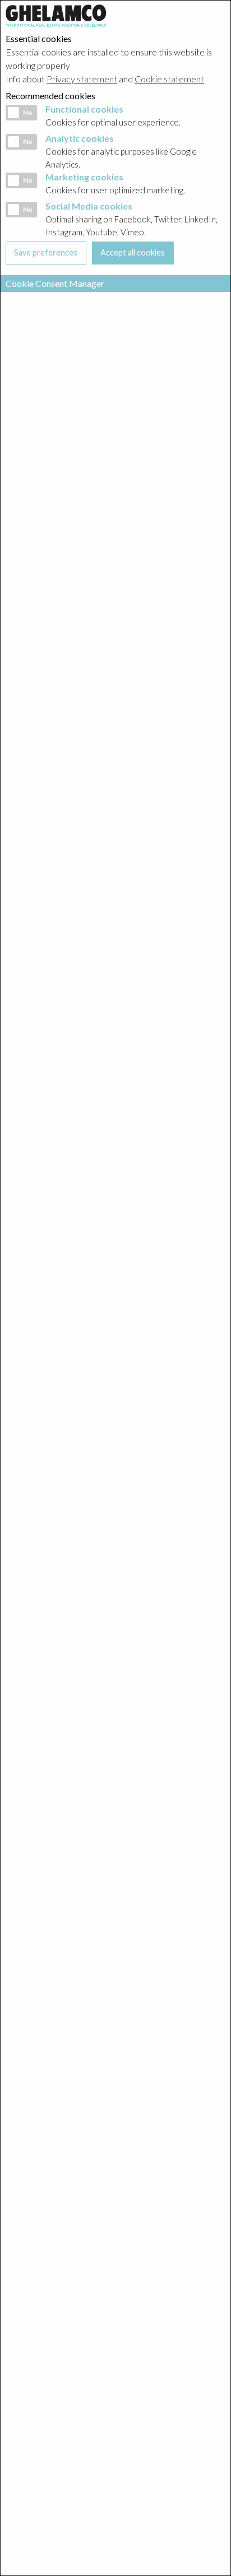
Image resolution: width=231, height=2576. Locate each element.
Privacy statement (82, 79)
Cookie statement (169, 79)
